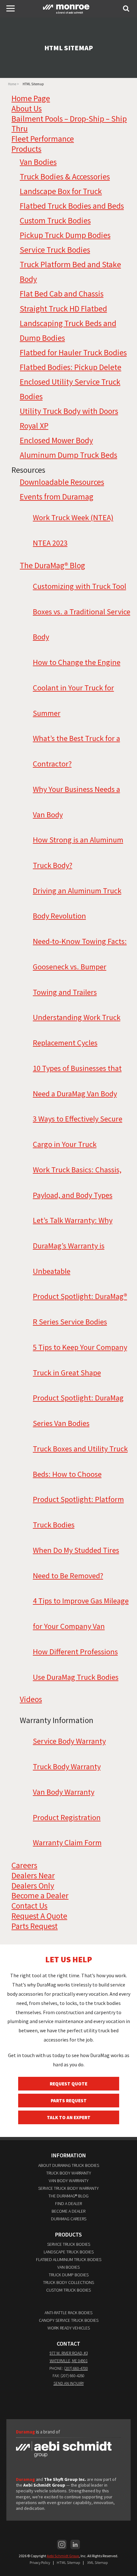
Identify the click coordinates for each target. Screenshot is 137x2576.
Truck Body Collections (68, 2282)
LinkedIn (75, 2545)
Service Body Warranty (69, 1741)
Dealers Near (33, 1875)
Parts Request (35, 1926)
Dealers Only (33, 1886)
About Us (27, 108)
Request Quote (68, 2084)
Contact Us (29, 1906)
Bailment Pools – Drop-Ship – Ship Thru (69, 124)
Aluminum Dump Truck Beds (68, 455)
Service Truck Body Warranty (68, 2188)
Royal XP (34, 426)
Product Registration (67, 1817)
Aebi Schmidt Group (63, 2556)
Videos (31, 1699)
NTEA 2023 (50, 543)
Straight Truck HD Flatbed (63, 309)
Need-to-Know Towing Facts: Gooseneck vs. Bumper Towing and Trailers (80, 967)
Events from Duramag (57, 497)
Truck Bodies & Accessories (65, 177)
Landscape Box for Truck (61, 191)
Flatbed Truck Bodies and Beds (72, 206)
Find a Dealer (68, 2203)
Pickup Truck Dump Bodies (65, 235)
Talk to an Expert (69, 2117)
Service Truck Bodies (55, 250)
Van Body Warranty (64, 1792)
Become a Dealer (40, 1895)
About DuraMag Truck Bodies (69, 2165)
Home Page (31, 98)
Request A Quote (39, 1916)
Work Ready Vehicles (69, 2328)
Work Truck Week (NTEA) (73, 517)
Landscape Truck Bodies (69, 2252)
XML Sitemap (97, 2562)
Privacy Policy (40, 2562)
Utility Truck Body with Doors (69, 411)
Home (12, 84)
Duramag (25, 2479)
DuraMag (68, 8)
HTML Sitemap (68, 2562)
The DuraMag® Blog (52, 565)
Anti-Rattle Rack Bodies (68, 2313)
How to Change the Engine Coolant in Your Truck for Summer (77, 688)
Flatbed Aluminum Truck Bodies (69, 2259)
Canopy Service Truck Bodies (69, 2320)
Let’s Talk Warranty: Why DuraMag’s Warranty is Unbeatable (73, 1246)
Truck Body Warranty (67, 1766)
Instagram (62, 2545)
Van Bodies (38, 162)
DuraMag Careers (69, 2219)
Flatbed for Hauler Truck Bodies (73, 353)
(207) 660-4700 (76, 2368)
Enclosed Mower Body (56, 440)
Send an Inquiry (69, 2383)
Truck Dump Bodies (69, 2275)
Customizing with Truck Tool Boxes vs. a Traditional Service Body (82, 611)
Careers (24, 1865)
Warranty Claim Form (67, 1843)
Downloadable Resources (62, 482)
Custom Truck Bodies (55, 220)
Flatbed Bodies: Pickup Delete (71, 367)
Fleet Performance (43, 139)
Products (26, 149)
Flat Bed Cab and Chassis (62, 294)
